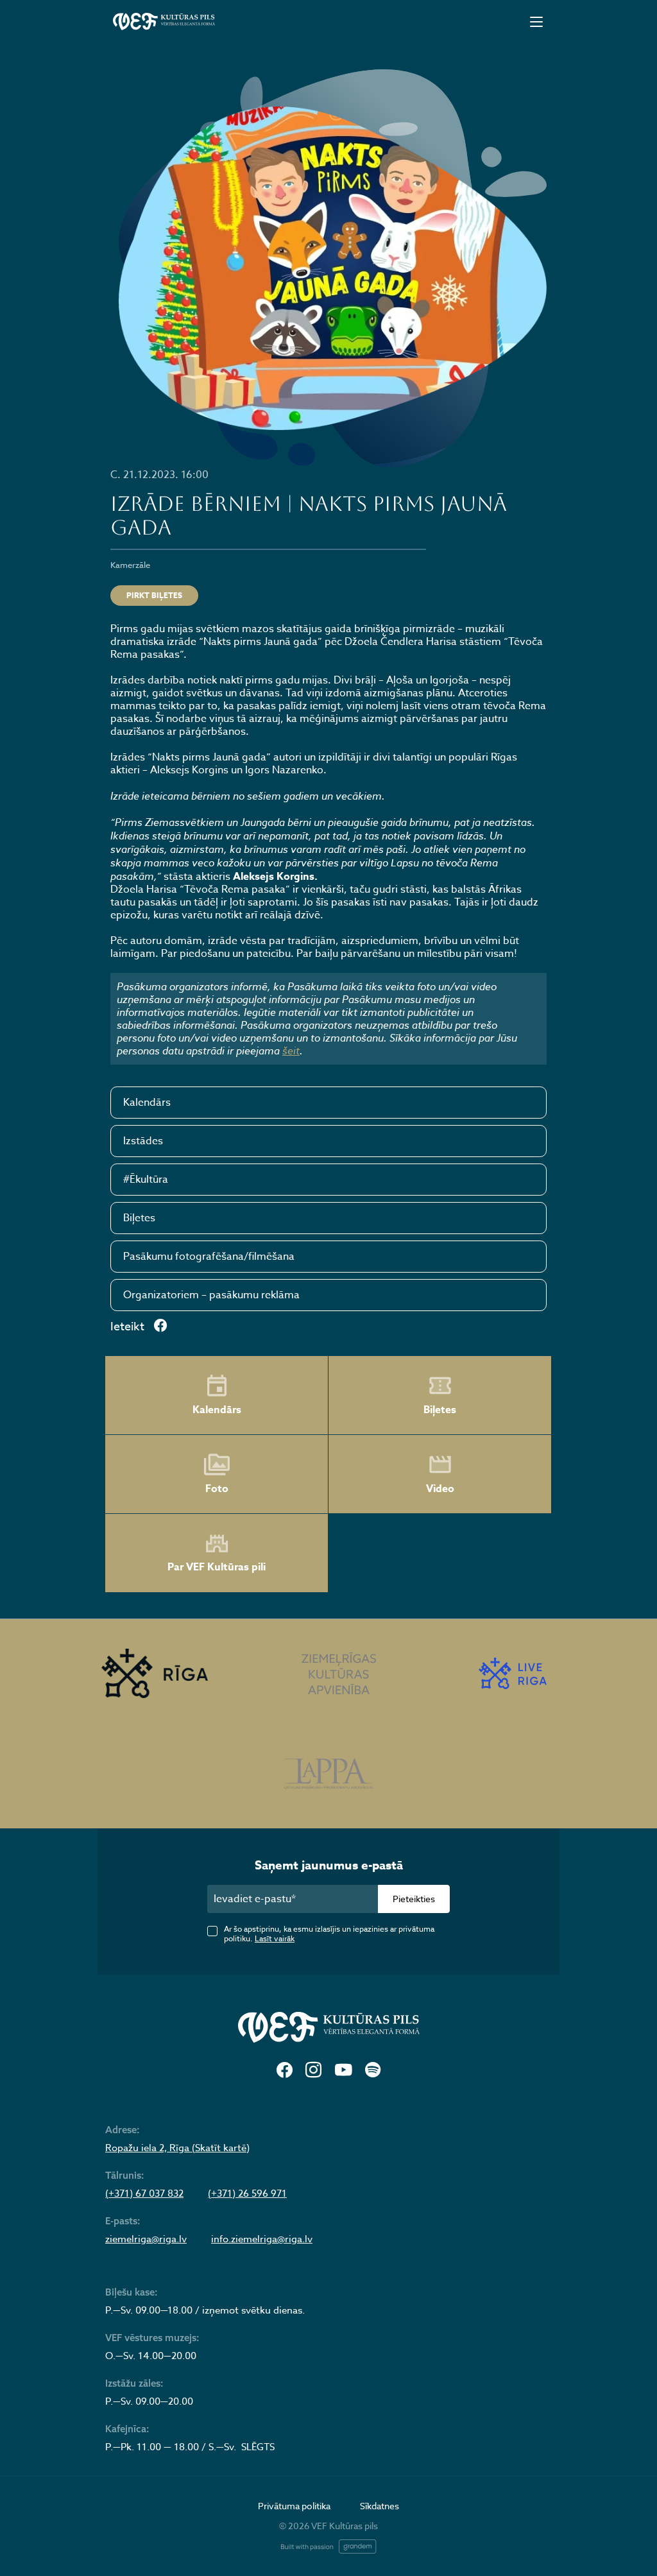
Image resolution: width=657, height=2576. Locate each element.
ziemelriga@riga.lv (146, 2239)
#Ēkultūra (146, 1180)
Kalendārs (147, 1103)
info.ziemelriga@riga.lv (262, 2239)
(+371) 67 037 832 (144, 2194)
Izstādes (143, 1141)
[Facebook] (285, 2071)
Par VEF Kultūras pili (217, 1567)
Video (440, 1489)
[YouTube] (343, 2071)
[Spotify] (373, 2071)
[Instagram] (313, 2071)
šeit (291, 1051)
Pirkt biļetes (154, 595)
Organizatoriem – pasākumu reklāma (211, 1295)
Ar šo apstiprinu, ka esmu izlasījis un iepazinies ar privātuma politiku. (329, 1934)
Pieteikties (414, 1899)
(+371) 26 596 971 (247, 2194)
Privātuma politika (294, 2506)
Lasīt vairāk (275, 1938)
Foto (217, 1489)
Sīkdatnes (380, 2506)
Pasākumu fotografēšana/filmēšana (209, 1257)
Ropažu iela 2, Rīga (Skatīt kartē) (177, 2148)
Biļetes (139, 1218)
